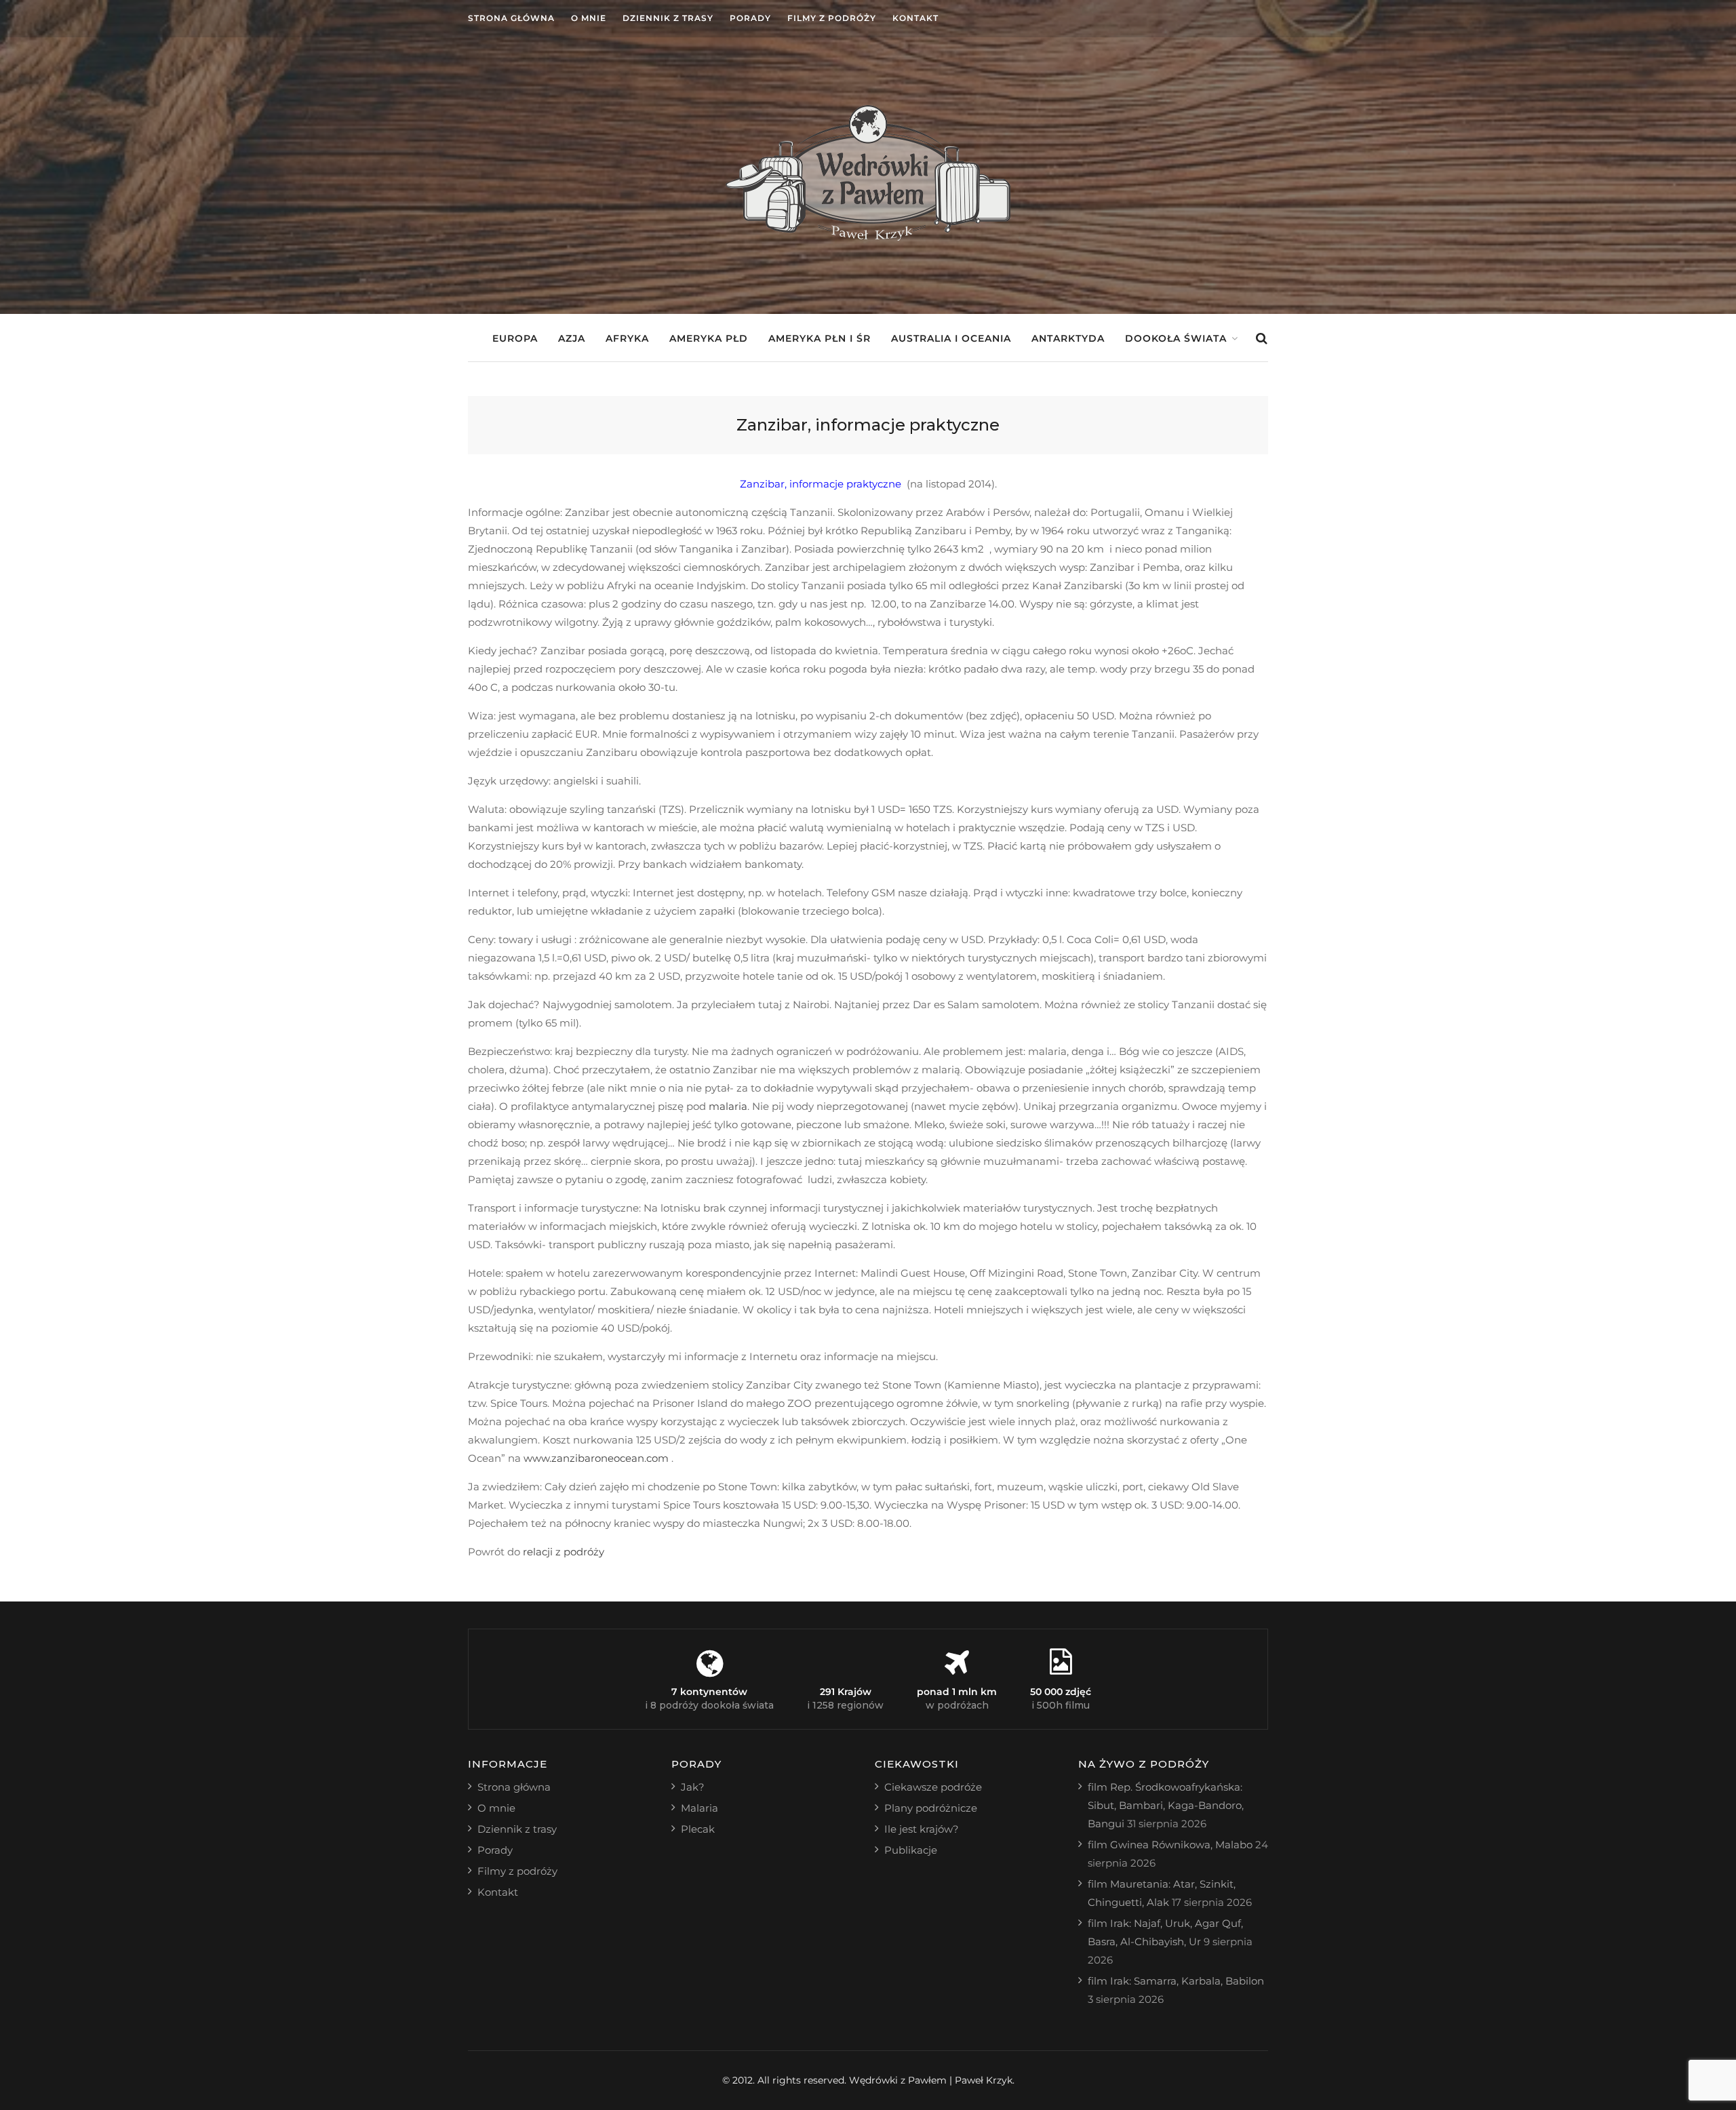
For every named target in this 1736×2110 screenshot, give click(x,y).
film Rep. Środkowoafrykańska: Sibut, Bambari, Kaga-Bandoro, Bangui (1166, 1805)
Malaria (699, 1808)
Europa (515, 338)
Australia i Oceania (951, 338)
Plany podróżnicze (931, 1808)
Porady (750, 18)
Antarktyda (1068, 338)
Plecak (698, 1829)
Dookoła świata (1176, 338)
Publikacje (911, 1850)
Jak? (693, 1787)
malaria (728, 1106)
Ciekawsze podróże (933, 1787)
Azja (572, 338)
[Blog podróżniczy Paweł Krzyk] (868, 237)
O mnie (589, 18)
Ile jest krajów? (922, 1829)
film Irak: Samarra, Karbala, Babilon (1176, 1981)
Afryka (627, 338)
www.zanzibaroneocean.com (597, 1458)
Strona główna (511, 18)
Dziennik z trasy (668, 18)
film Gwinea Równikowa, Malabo (1170, 1845)
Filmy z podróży (832, 18)
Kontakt (915, 18)
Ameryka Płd (709, 338)
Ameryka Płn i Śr (820, 338)
